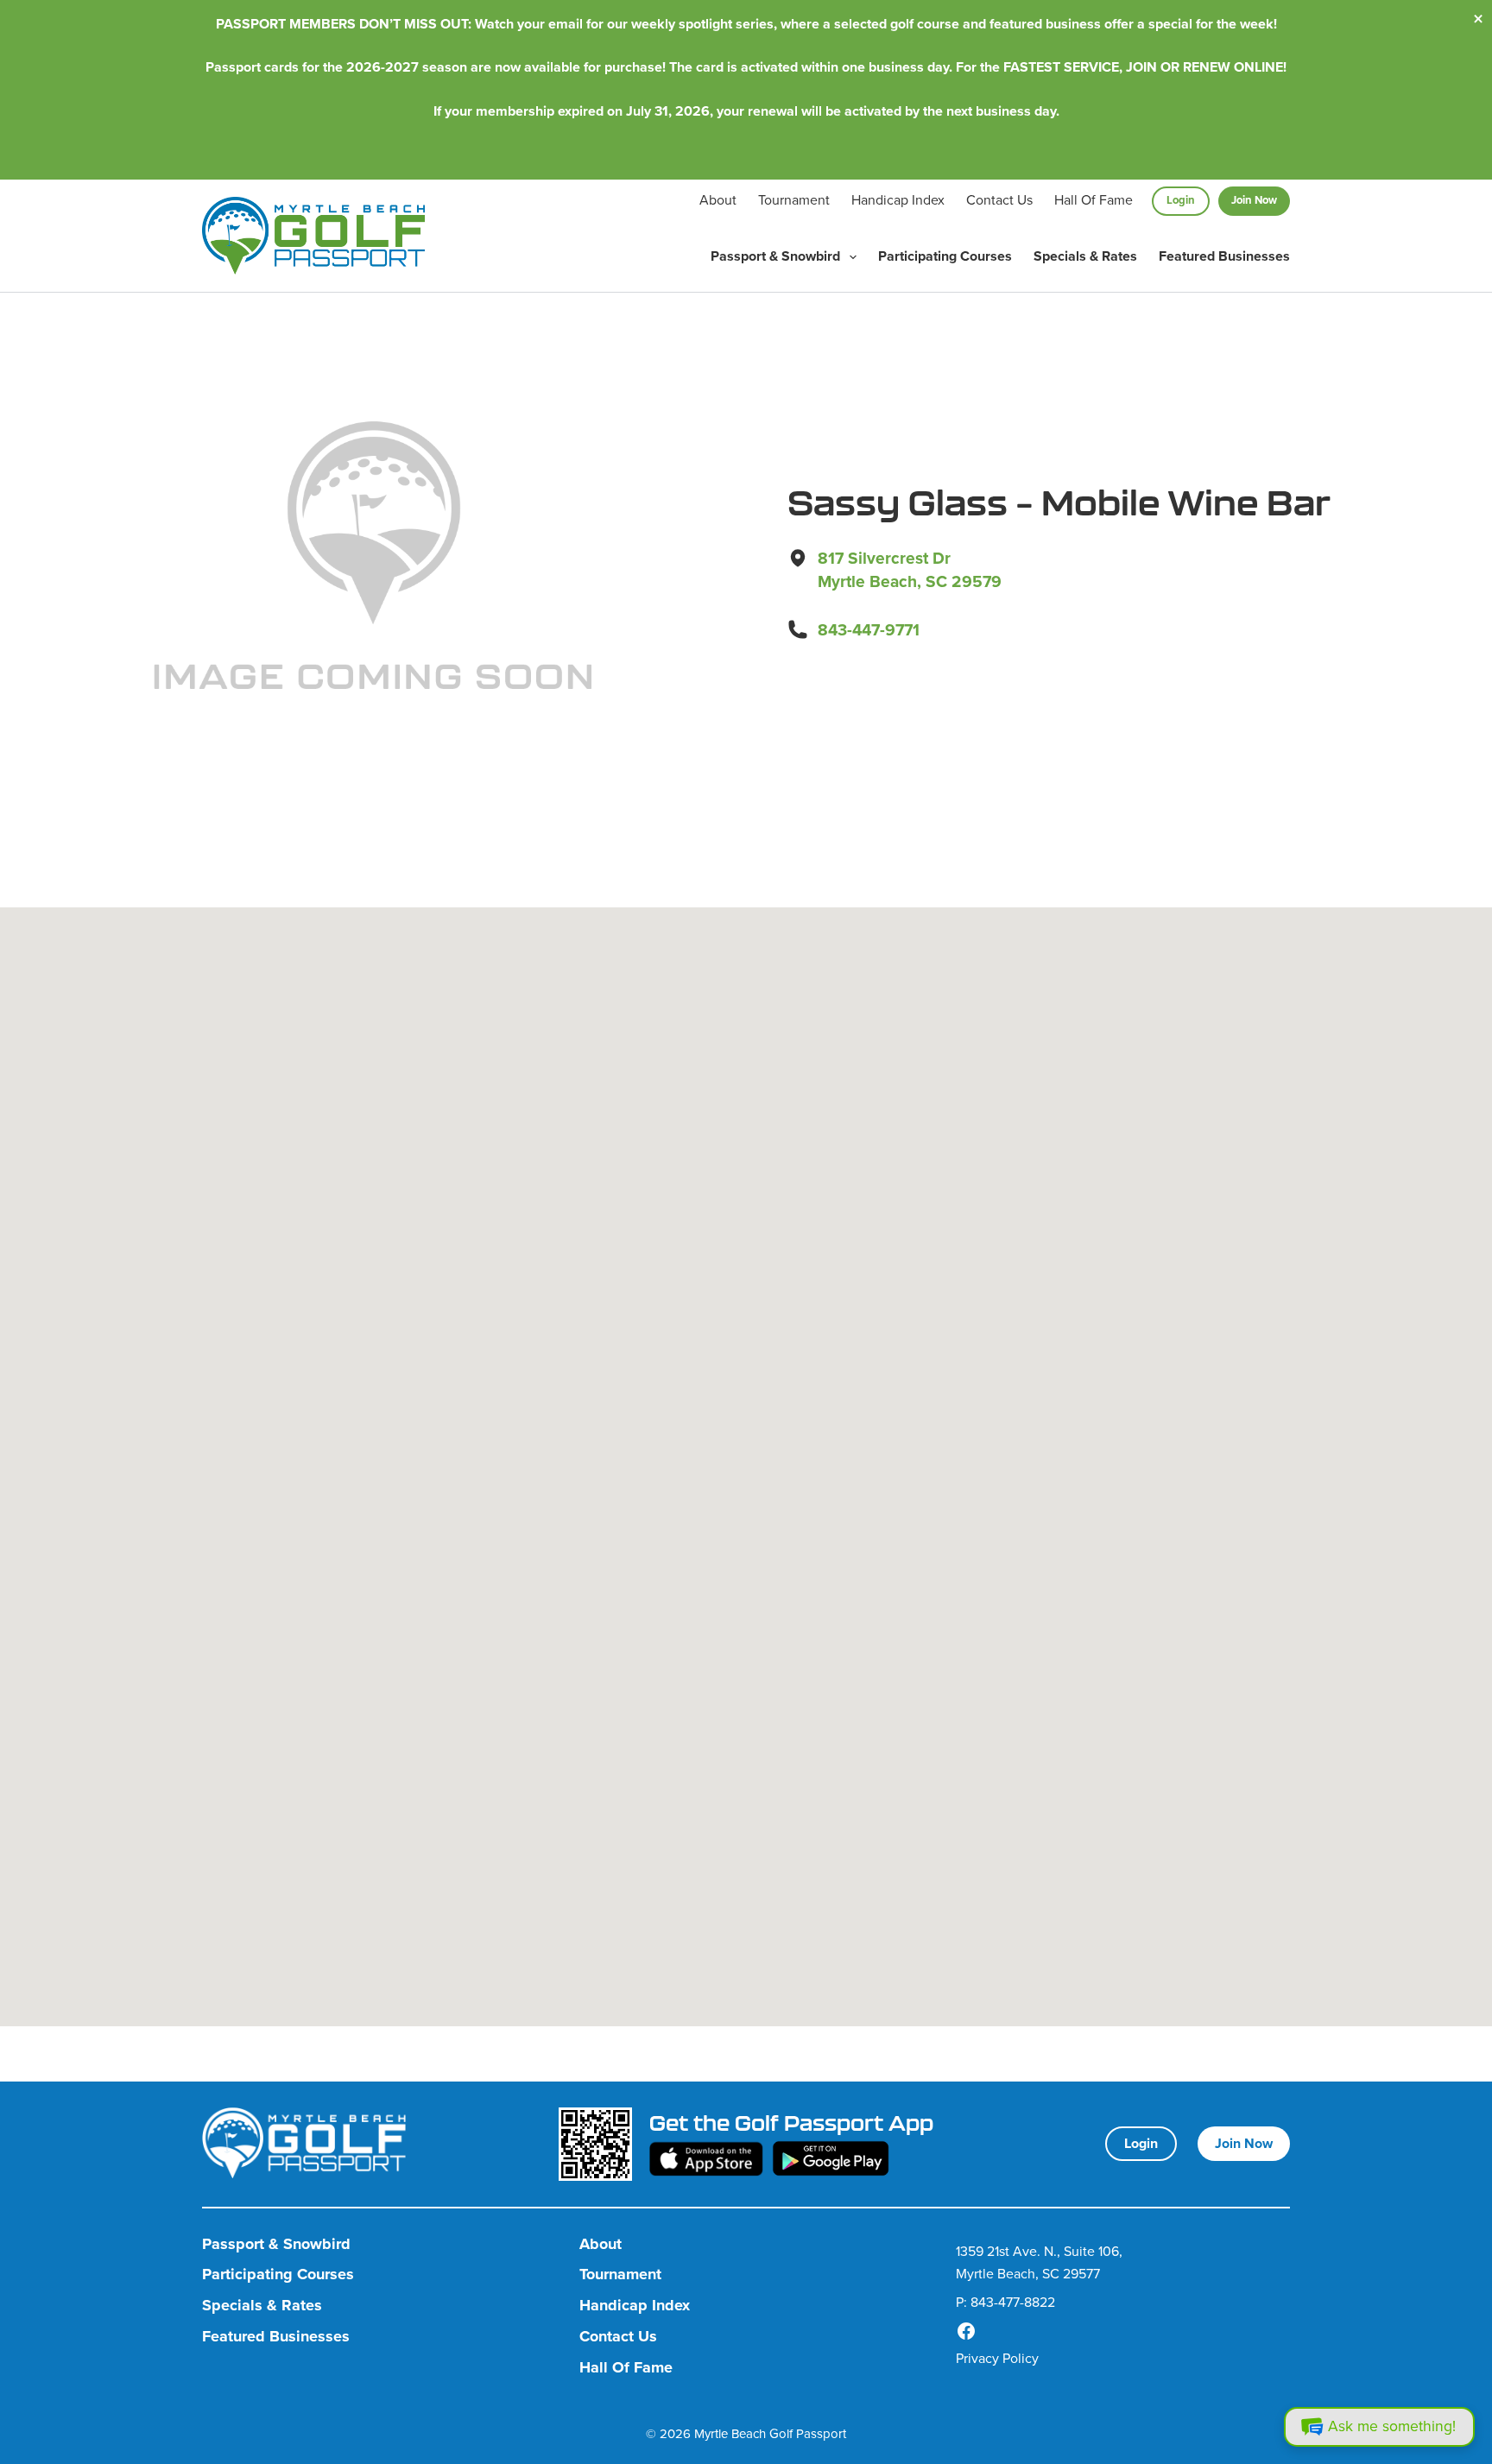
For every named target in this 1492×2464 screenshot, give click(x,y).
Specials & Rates (1085, 256)
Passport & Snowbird (775, 256)
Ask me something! (1392, 2426)
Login (1181, 200)
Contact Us (999, 200)
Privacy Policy (997, 2358)
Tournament (794, 200)
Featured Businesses (1224, 256)
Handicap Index (898, 200)
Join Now (1254, 200)
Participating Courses (945, 256)
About (718, 200)
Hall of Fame (1094, 200)
